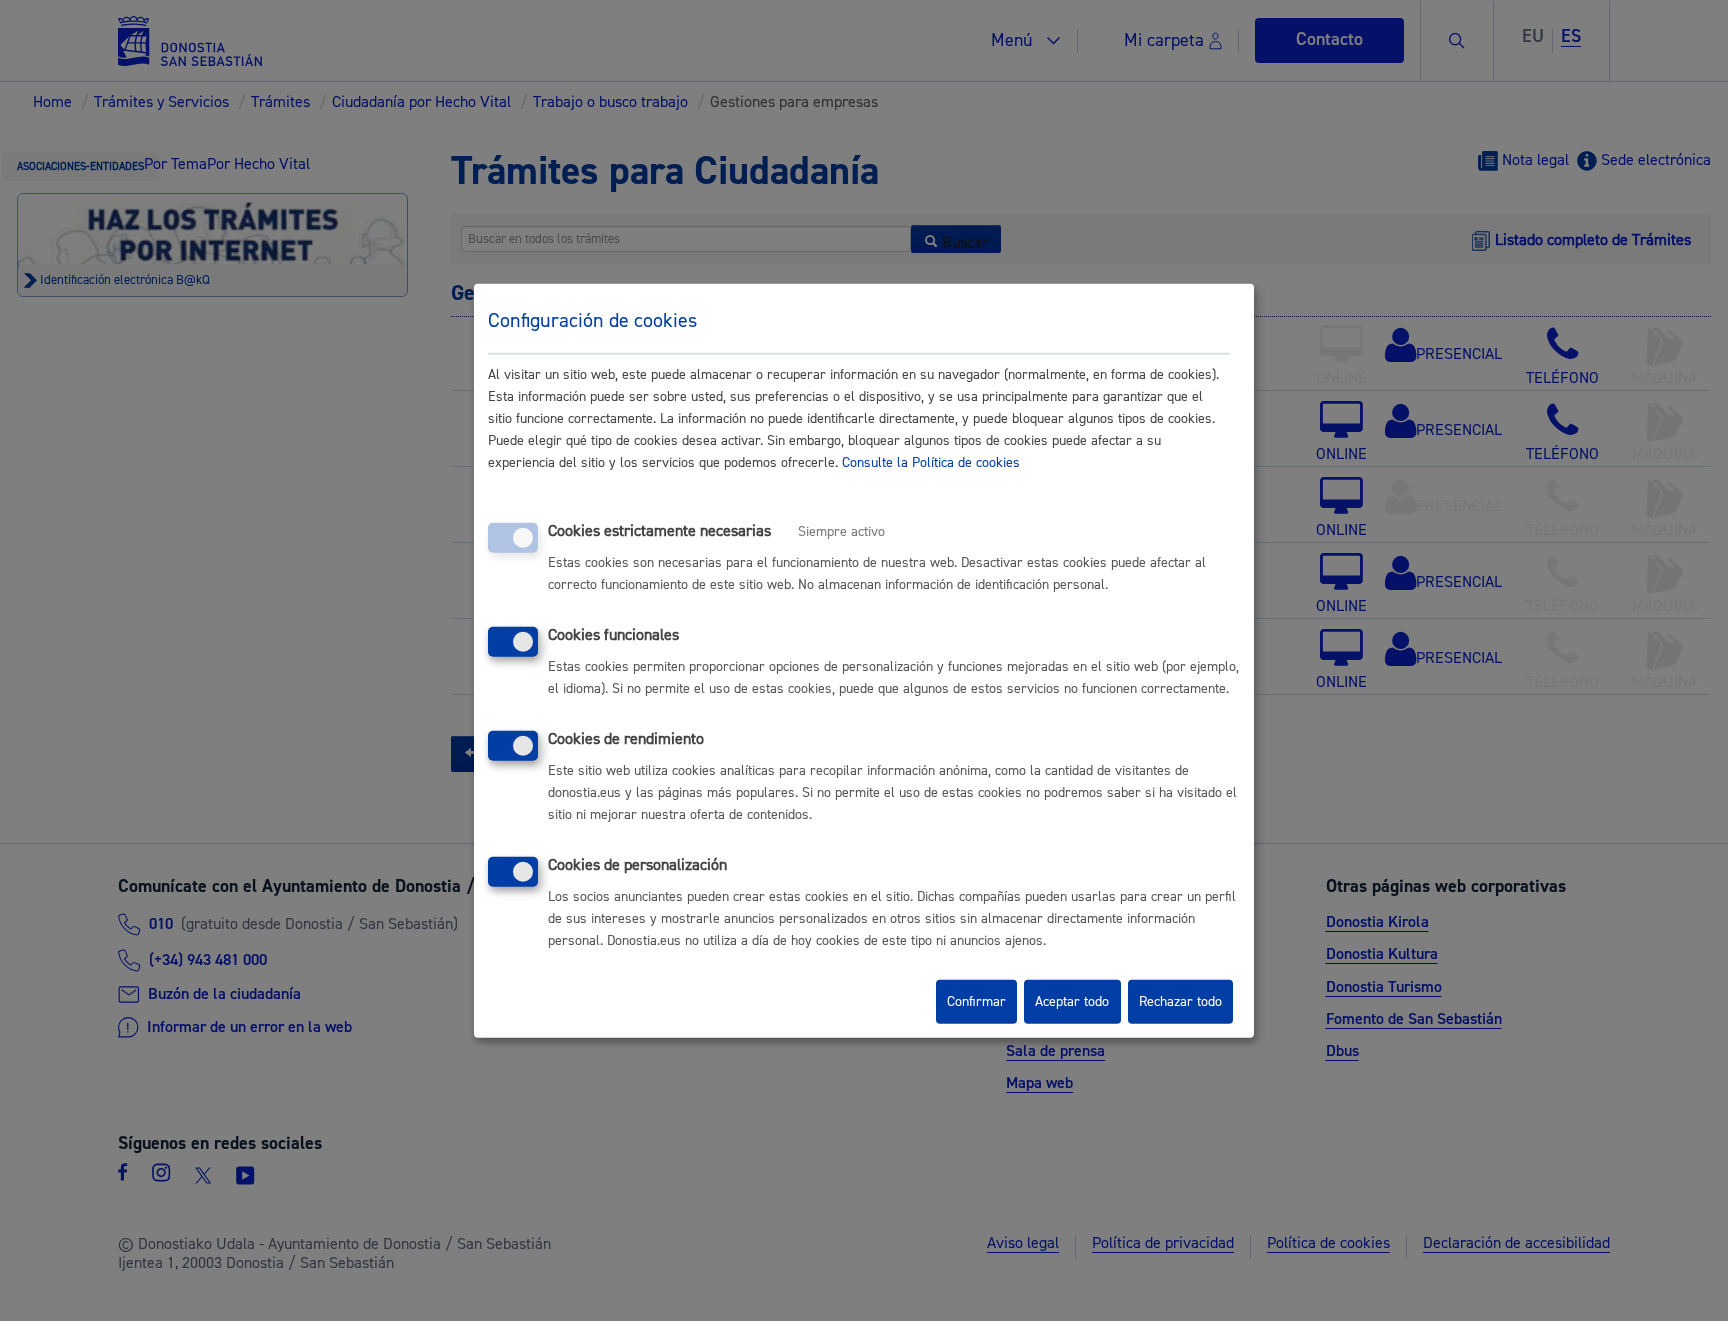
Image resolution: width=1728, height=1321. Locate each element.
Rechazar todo (1180, 1002)
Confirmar (976, 1002)
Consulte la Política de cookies (931, 463)
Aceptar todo (1072, 1002)
